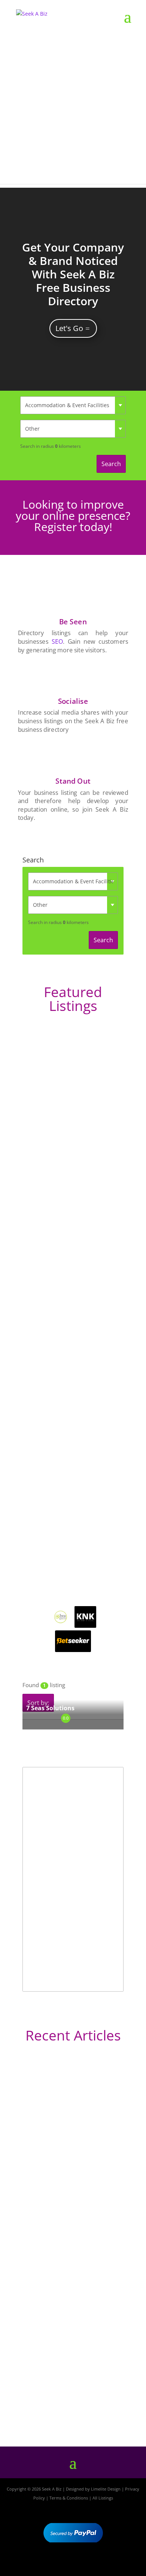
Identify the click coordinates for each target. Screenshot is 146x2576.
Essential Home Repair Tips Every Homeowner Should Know (69, 2291)
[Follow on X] (73, 2564)
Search (111, 464)
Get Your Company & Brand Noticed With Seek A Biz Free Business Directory (73, 274)
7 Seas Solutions (50, 1708)
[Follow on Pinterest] (95, 2564)
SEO (57, 641)
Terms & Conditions (69, 2498)
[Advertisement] (73, 111)
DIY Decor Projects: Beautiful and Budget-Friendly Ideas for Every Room (69, 2162)
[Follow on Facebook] (51, 2564)
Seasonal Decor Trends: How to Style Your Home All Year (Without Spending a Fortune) (70, 2396)
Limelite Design (106, 2489)
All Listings (103, 2498)
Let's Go (69, 328)
